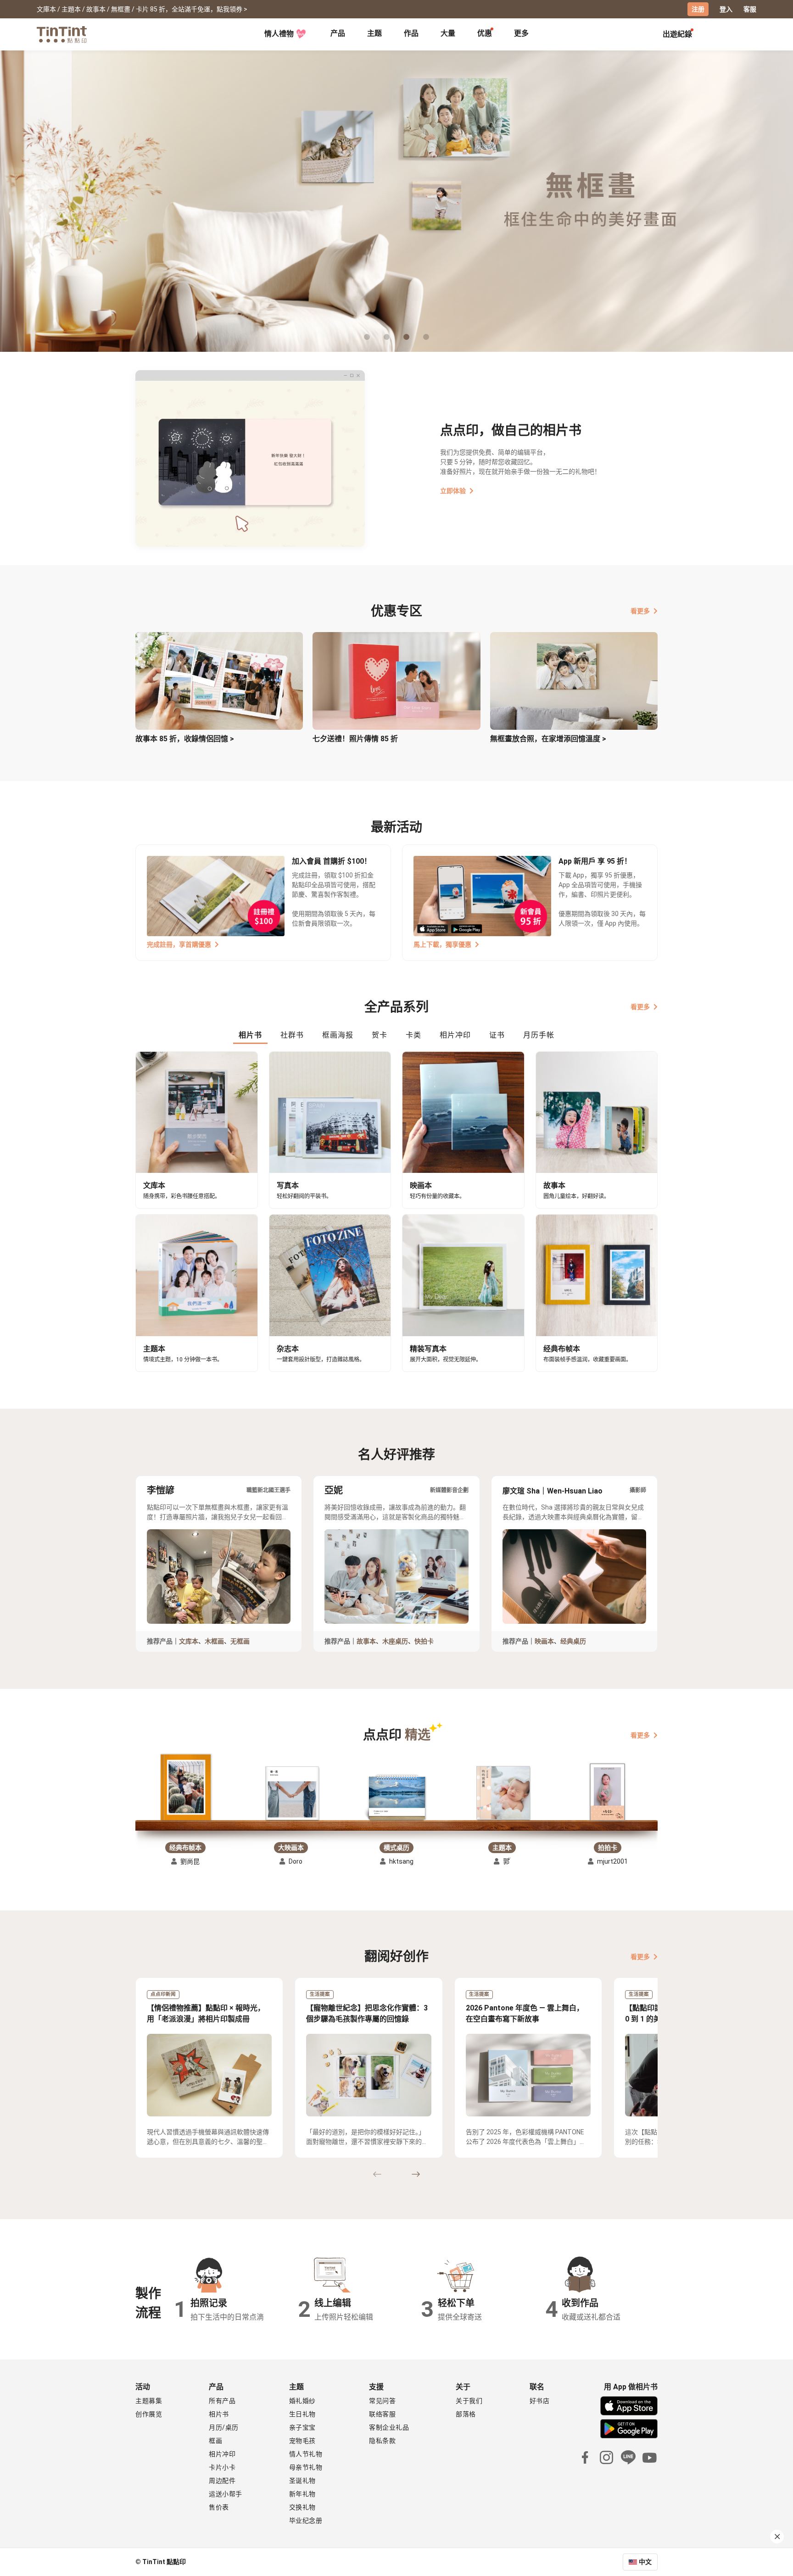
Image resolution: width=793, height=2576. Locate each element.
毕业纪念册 (306, 2520)
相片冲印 (222, 2454)
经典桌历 (573, 1641)
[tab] (338, 34)
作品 (411, 33)
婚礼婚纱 (302, 2401)
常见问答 (382, 2401)
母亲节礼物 (306, 2467)
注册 (698, 9)
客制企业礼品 (389, 2427)
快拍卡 (424, 1641)
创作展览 (149, 2414)
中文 (645, 2562)
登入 (726, 9)
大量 (448, 33)
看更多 (640, 611)
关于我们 (469, 2401)
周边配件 (222, 2481)
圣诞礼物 (302, 2481)
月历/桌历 (224, 2427)
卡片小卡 (222, 2467)
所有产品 (222, 2401)
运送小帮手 (226, 2494)
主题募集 (149, 2401)
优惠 (485, 33)
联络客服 (382, 2414)
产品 (338, 33)
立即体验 (453, 491)
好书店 (540, 2401)
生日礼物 (302, 2414)
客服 (750, 9)
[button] (185, 1788)
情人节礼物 (306, 2454)
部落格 (466, 2414)
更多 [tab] (521, 33)
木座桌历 (395, 1641)
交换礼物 (302, 2507)
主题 (374, 33)
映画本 (544, 1641)
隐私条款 (382, 2441)
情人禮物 (279, 34)
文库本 (189, 1641)
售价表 (219, 2507)
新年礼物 (302, 2494)
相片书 (219, 2414)
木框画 (214, 1641)
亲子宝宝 (302, 2427)
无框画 (240, 1641)
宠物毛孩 (302, 2441)
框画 (215, 2441)
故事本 (366, 1641)
